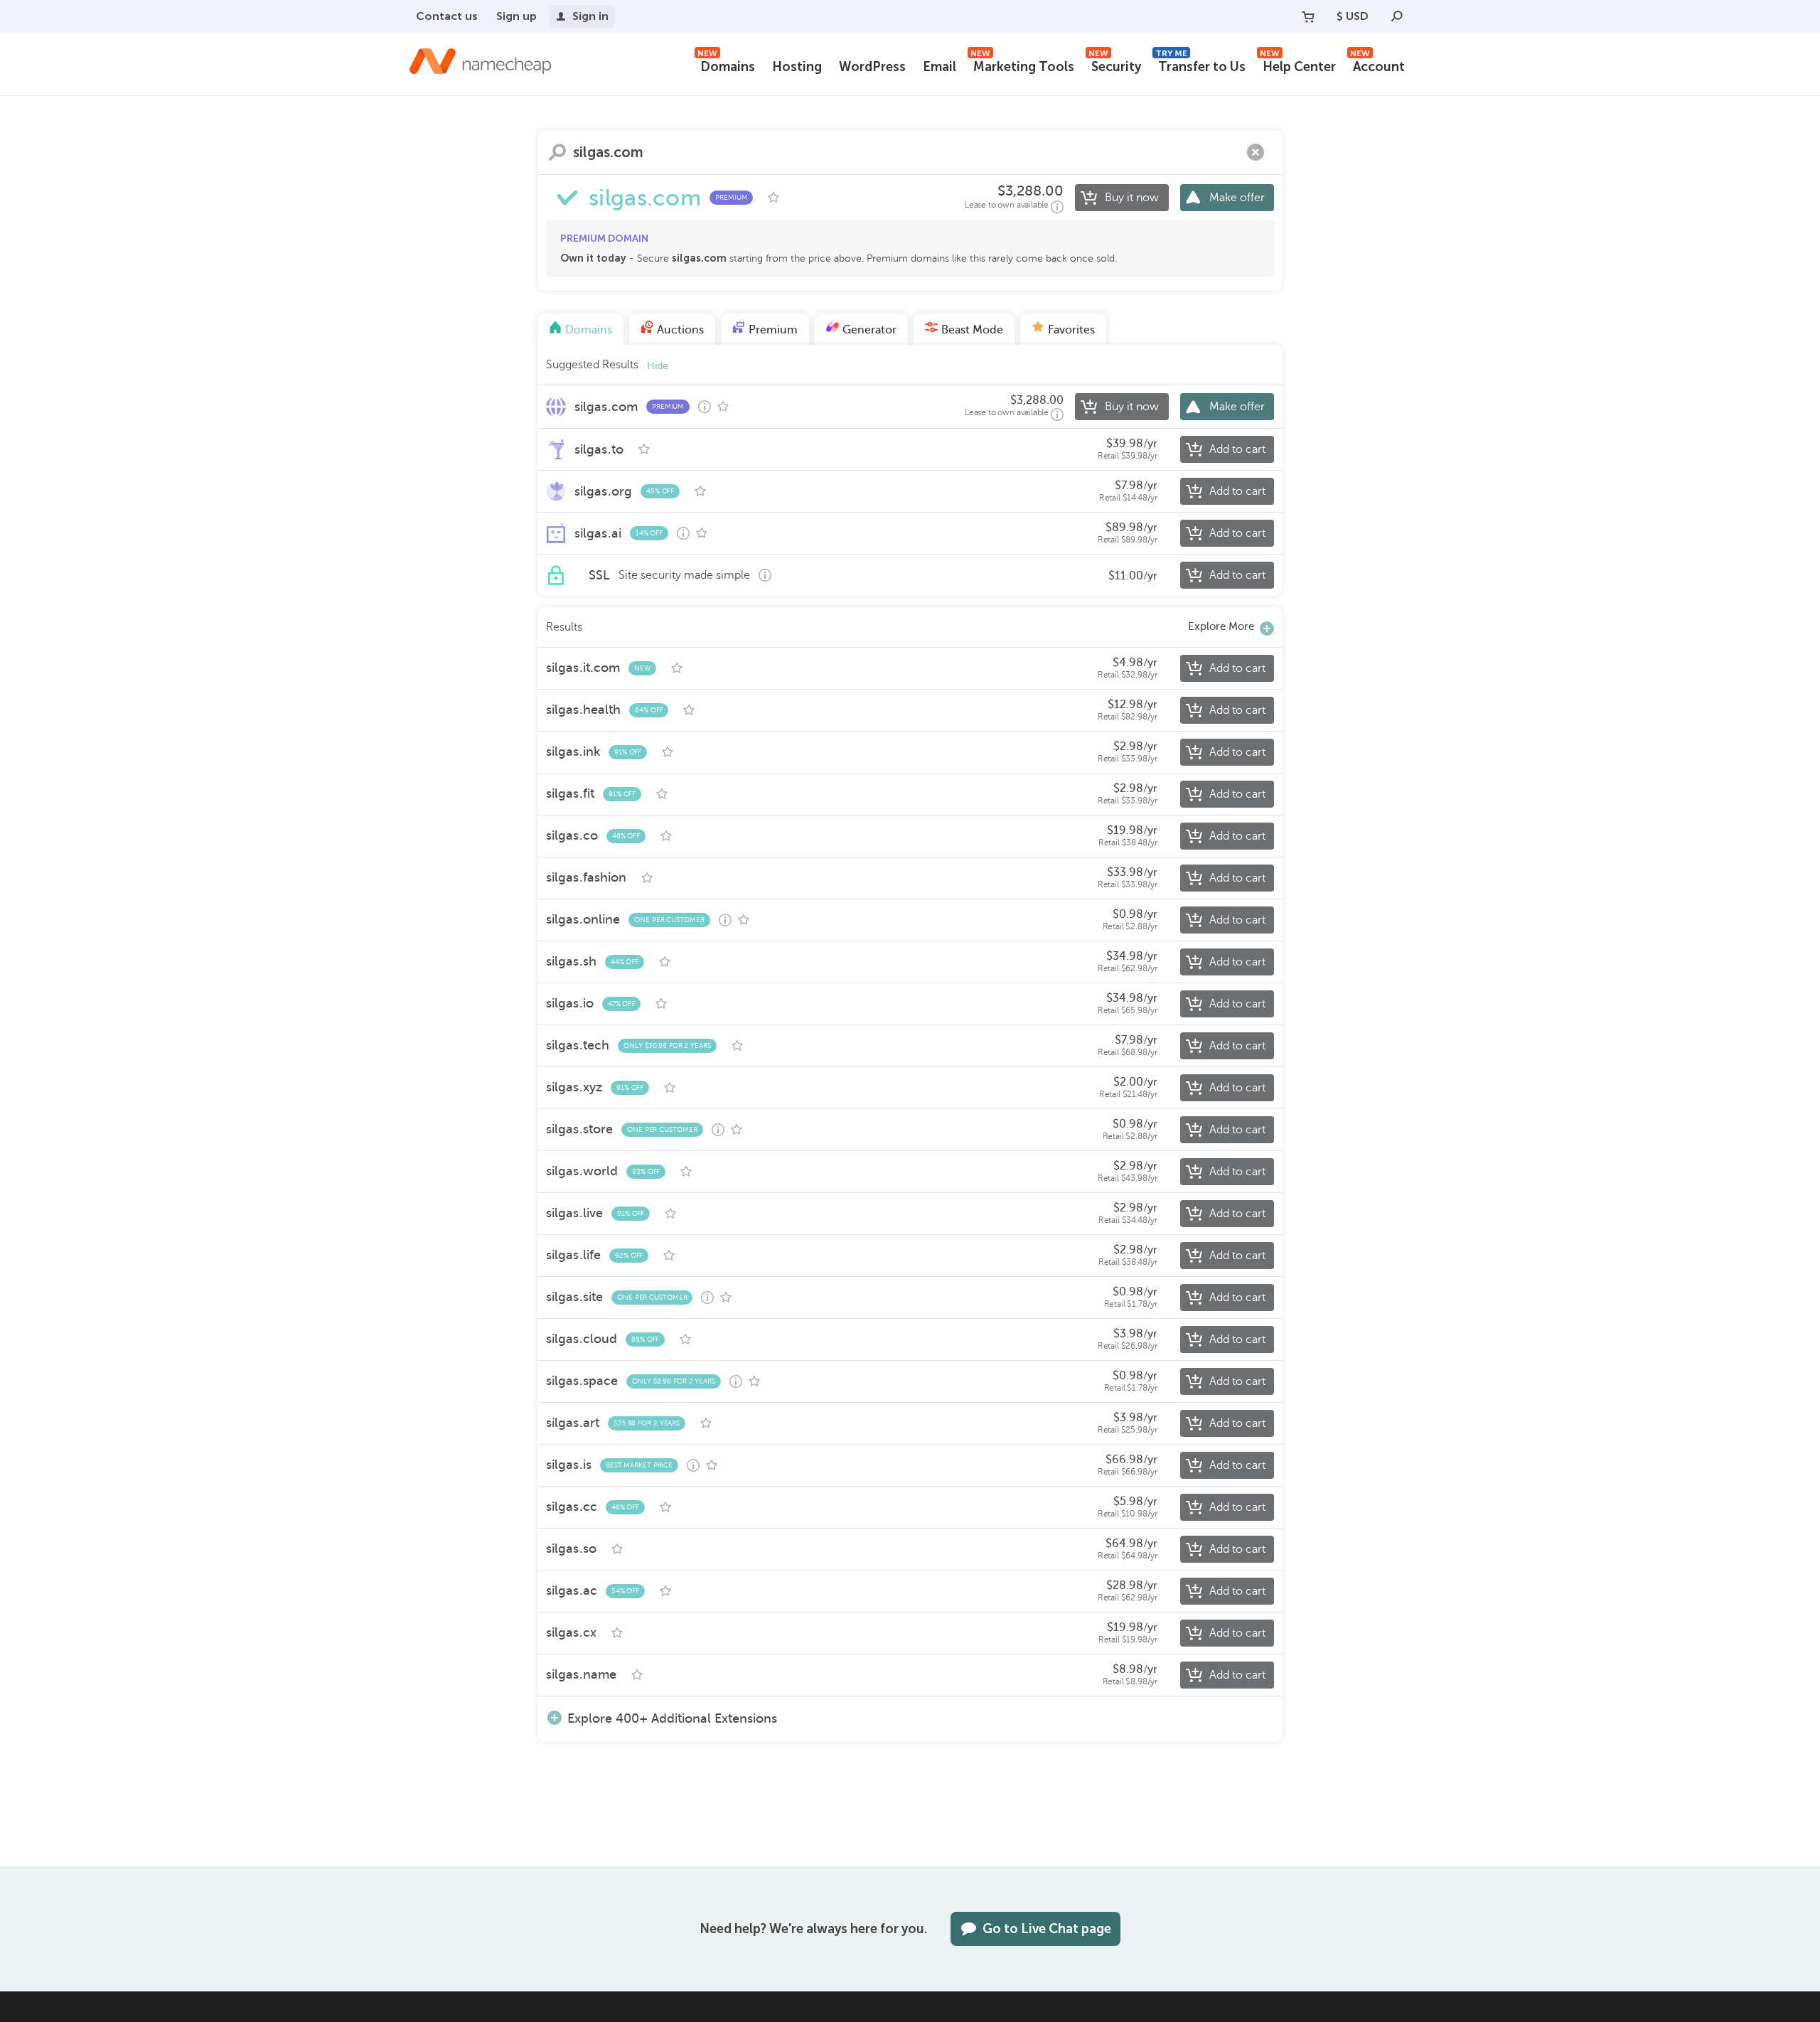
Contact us (447, 16)
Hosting (797, 67)
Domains (726, 65)
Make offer (1237, 198)
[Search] (1397, 16)
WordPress (872, 67)
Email (940, 67)
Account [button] (1377, 65)
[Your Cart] (1308, 16)
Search (557, 152)
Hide (658, 366)
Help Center (1298, 65)
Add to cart (1237, 449)
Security (1115, 65)
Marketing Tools (1022, 65)
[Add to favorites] (773, 198)
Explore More (1221, 626)
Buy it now (1132, 198)
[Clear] (1256, 152)
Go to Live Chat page (1047, 1929)
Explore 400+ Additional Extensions (672, 1718)
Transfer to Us (1200, 65)
